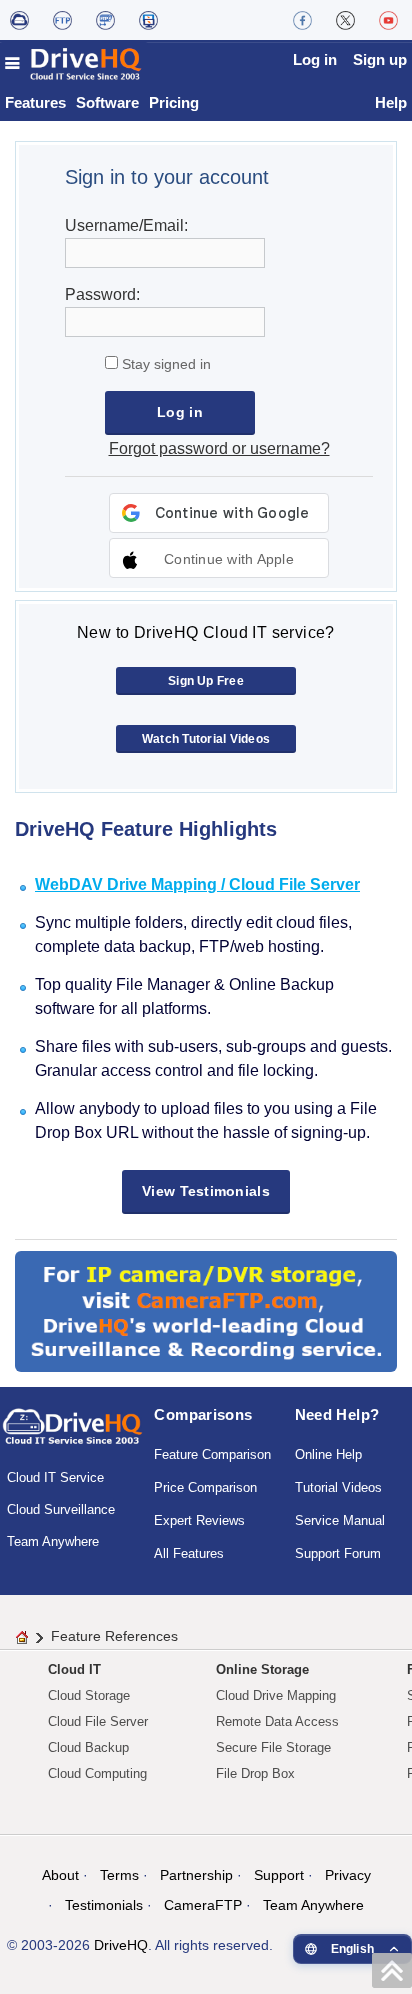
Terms (119, 1875)
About (60, 1875)
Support (279, 1875)
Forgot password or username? (219, 448)
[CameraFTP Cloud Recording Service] (105, 20)
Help (391, 102)
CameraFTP (203, 1905)
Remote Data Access (277, 1721)
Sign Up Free (206, 681)
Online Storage (262, 1669)
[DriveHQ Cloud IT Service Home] (74, 63)
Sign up (380, 59)
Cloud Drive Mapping (276, 1695)
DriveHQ (121, 1945)
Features (35, 102)
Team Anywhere (53, 1541)
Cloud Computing (97, 1773)
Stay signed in (164, 364)
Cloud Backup (88, 1747)
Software (107, 102)
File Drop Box (255, 1773)
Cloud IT (74, 1669)
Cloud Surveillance (61, 1509)
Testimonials (104, 1905)
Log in (315, 59)
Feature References (114, 1636)
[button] (219, 558)
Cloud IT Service (55, 1477)
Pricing (174, 102)
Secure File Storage (273, 1747)
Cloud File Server (98, 1721)
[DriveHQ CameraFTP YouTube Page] (388, 20)
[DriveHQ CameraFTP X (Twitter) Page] (345, 20)
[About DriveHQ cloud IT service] (72, 1436)
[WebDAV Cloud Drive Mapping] (19, 20)
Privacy (348, 1875)
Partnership (196, 1875)
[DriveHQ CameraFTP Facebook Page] (302, 20)
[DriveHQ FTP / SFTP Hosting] (62, 20)
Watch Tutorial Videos (206, 739)
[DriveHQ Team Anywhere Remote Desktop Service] (148, 20)
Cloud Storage (89, 1695)
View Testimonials (206, 1191)
